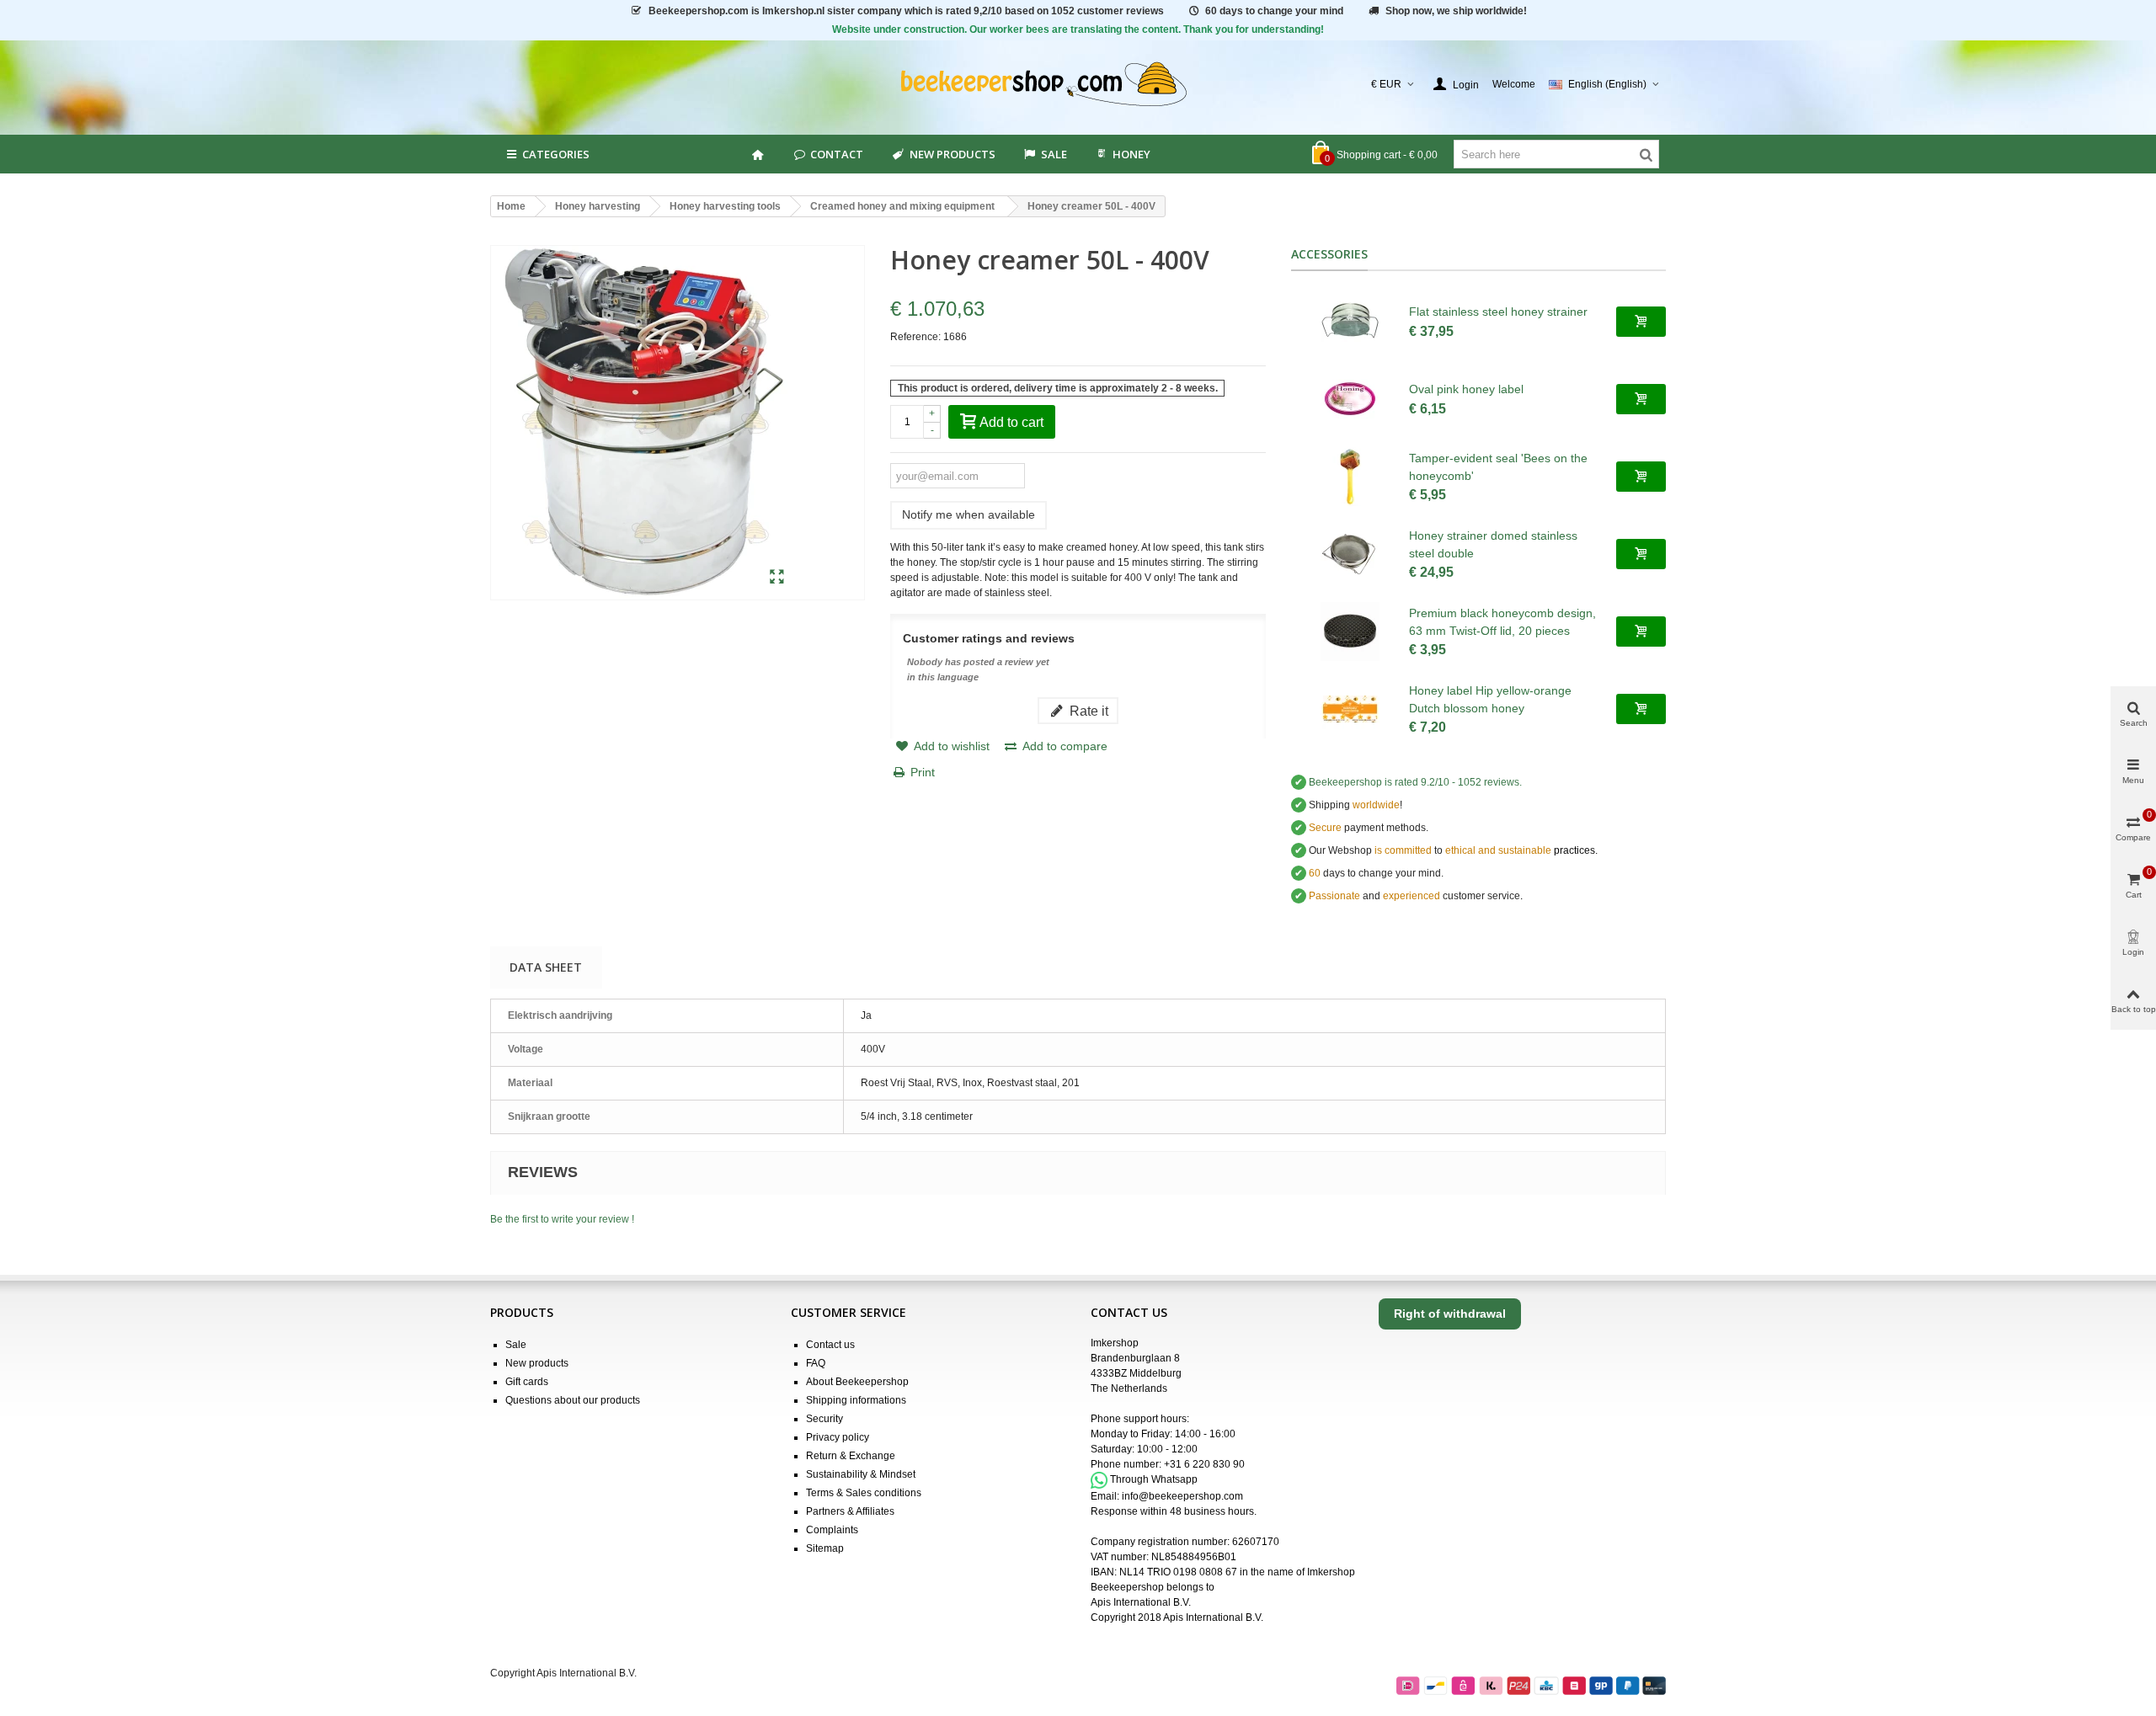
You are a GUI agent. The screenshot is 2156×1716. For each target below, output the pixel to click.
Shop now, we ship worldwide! (1456, 11)
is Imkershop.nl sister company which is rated (906, 11)
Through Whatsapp (1154, 1479)
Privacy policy (838, 1437)
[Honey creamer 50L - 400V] (777, 578)
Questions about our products (573, 1400)
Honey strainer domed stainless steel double (1493, 544)
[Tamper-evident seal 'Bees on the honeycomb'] (1350, 477)
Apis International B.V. (1141, 1602)
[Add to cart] (1641, 322)
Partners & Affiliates (850, 1511)
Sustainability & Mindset (861, 1474)
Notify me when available (969, 514)
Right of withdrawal (1450, 1314)
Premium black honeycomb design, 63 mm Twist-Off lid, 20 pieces (1502, 622)
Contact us (830, 1345)
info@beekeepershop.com (1182, 1496)
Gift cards (527, 1382)
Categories (556, 154)
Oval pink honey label (1466, 389)
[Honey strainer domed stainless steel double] (1350, 554)
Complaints (832, 1530)
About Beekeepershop (857, 1382)
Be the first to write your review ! (562, 1219)
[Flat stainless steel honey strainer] (1350, 322)
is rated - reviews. (1415, 782)
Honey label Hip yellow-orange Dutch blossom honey (1490, 699)
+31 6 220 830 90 (1204, 1464)
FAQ (816, 1363)
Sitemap (825, 1548)
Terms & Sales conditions (864, 1493)
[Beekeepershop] (1078, 85)
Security (825, 1419)
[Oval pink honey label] (1350, 399)
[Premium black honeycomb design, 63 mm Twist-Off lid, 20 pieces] (1350, 632)
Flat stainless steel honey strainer (1498, 312)
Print (923, 772)
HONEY (1131, 154)
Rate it (1087, 711)
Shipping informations (856, 1400)
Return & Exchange (851, 1456)
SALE (1054, 154)
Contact (837, 154)
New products (953, 154)
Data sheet (546, 967)
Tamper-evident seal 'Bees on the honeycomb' (1498, 467)
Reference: (915, 337)
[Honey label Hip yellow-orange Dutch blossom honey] (1350, 709)
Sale (516, 1345)
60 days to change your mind (1274, 11)
